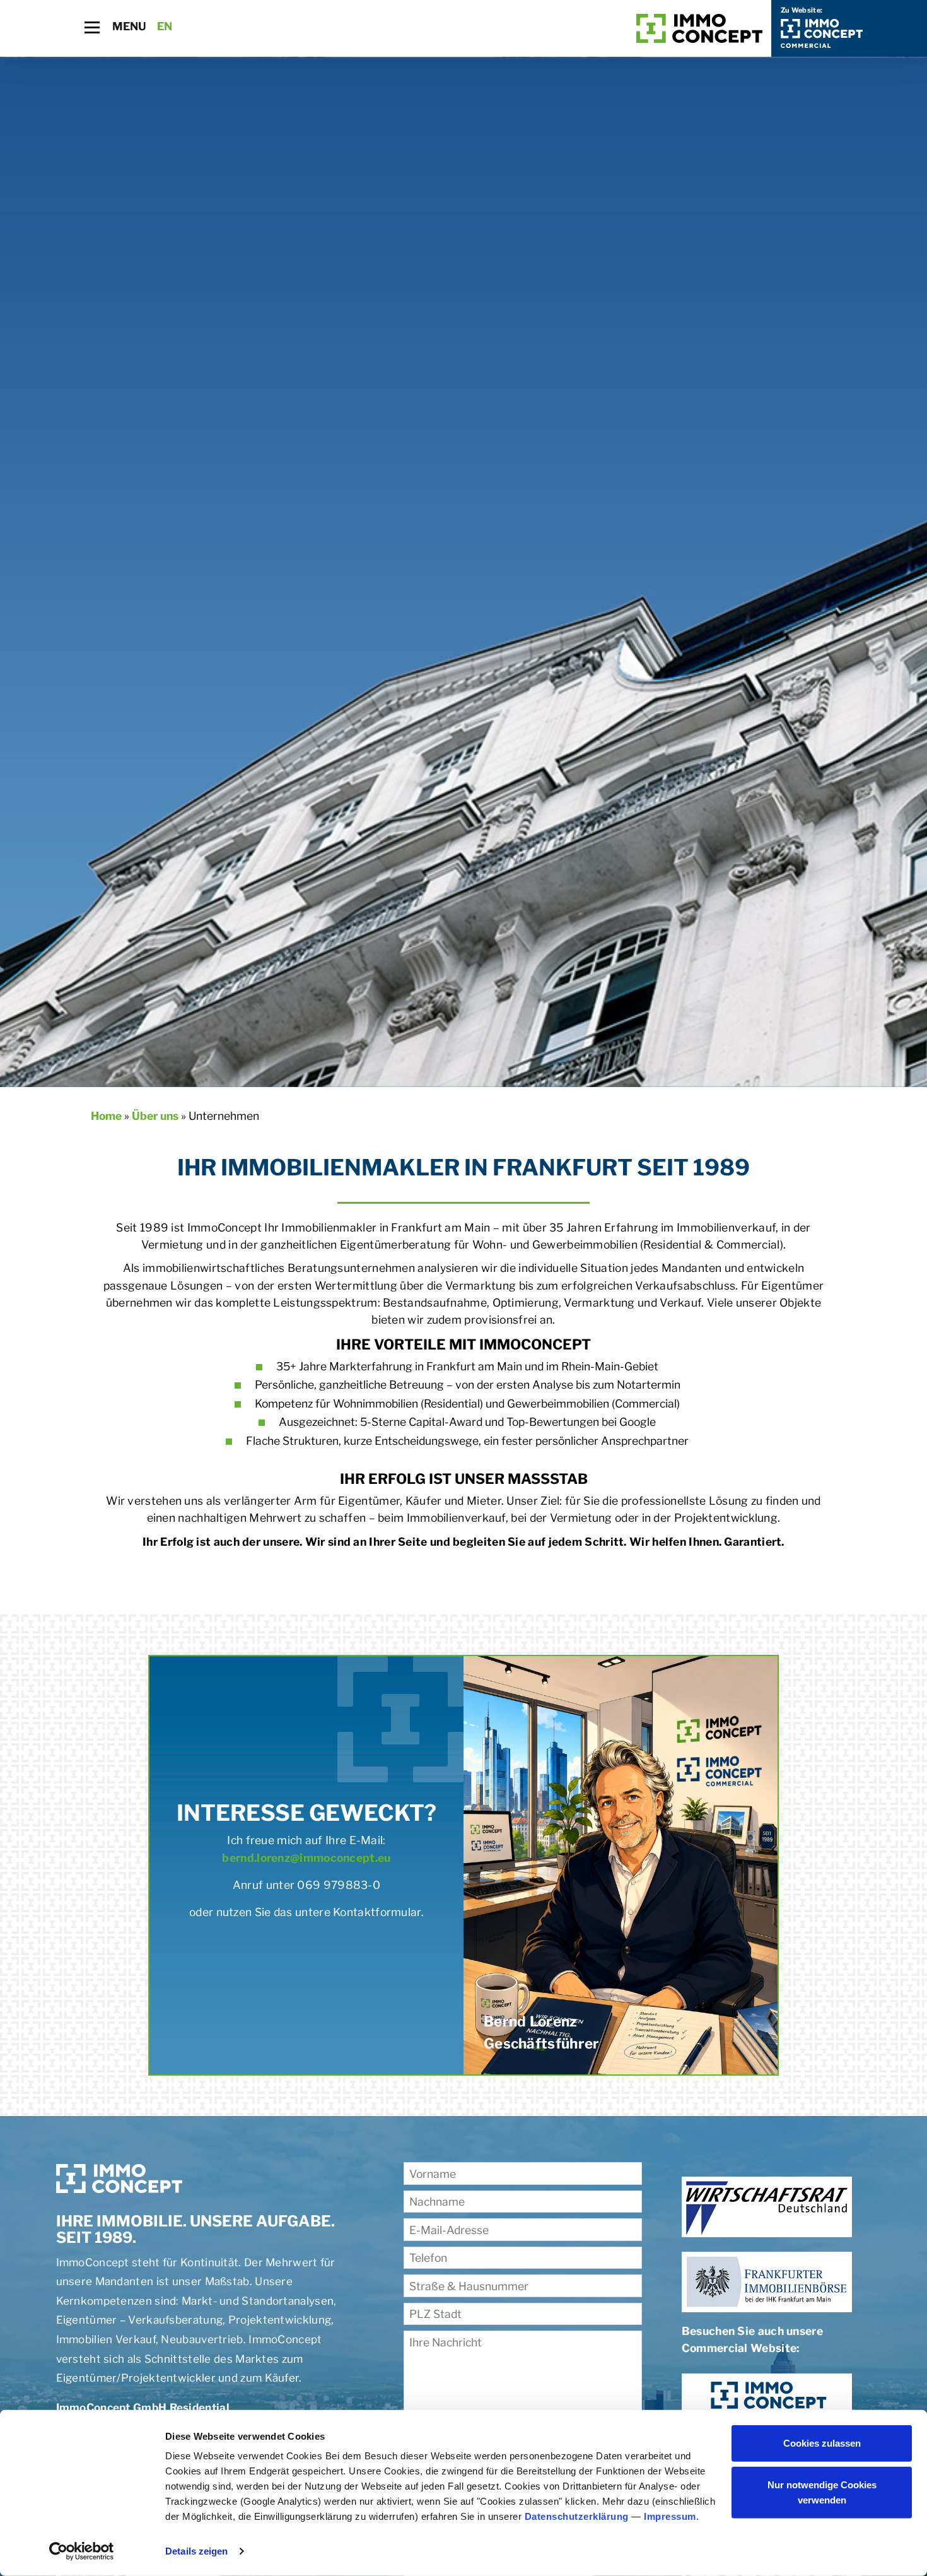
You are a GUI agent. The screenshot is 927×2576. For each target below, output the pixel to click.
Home (106, 1116)
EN (165, 26)
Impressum (670, 2516)
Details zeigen (196, 2551)
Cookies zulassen (822, 2443)
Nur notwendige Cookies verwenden (822, 2492)
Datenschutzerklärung (577, 2516)
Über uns (155, 1116)
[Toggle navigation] (92, 27)
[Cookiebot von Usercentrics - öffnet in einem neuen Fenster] (82, 2551)
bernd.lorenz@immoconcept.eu (306, 1858)
